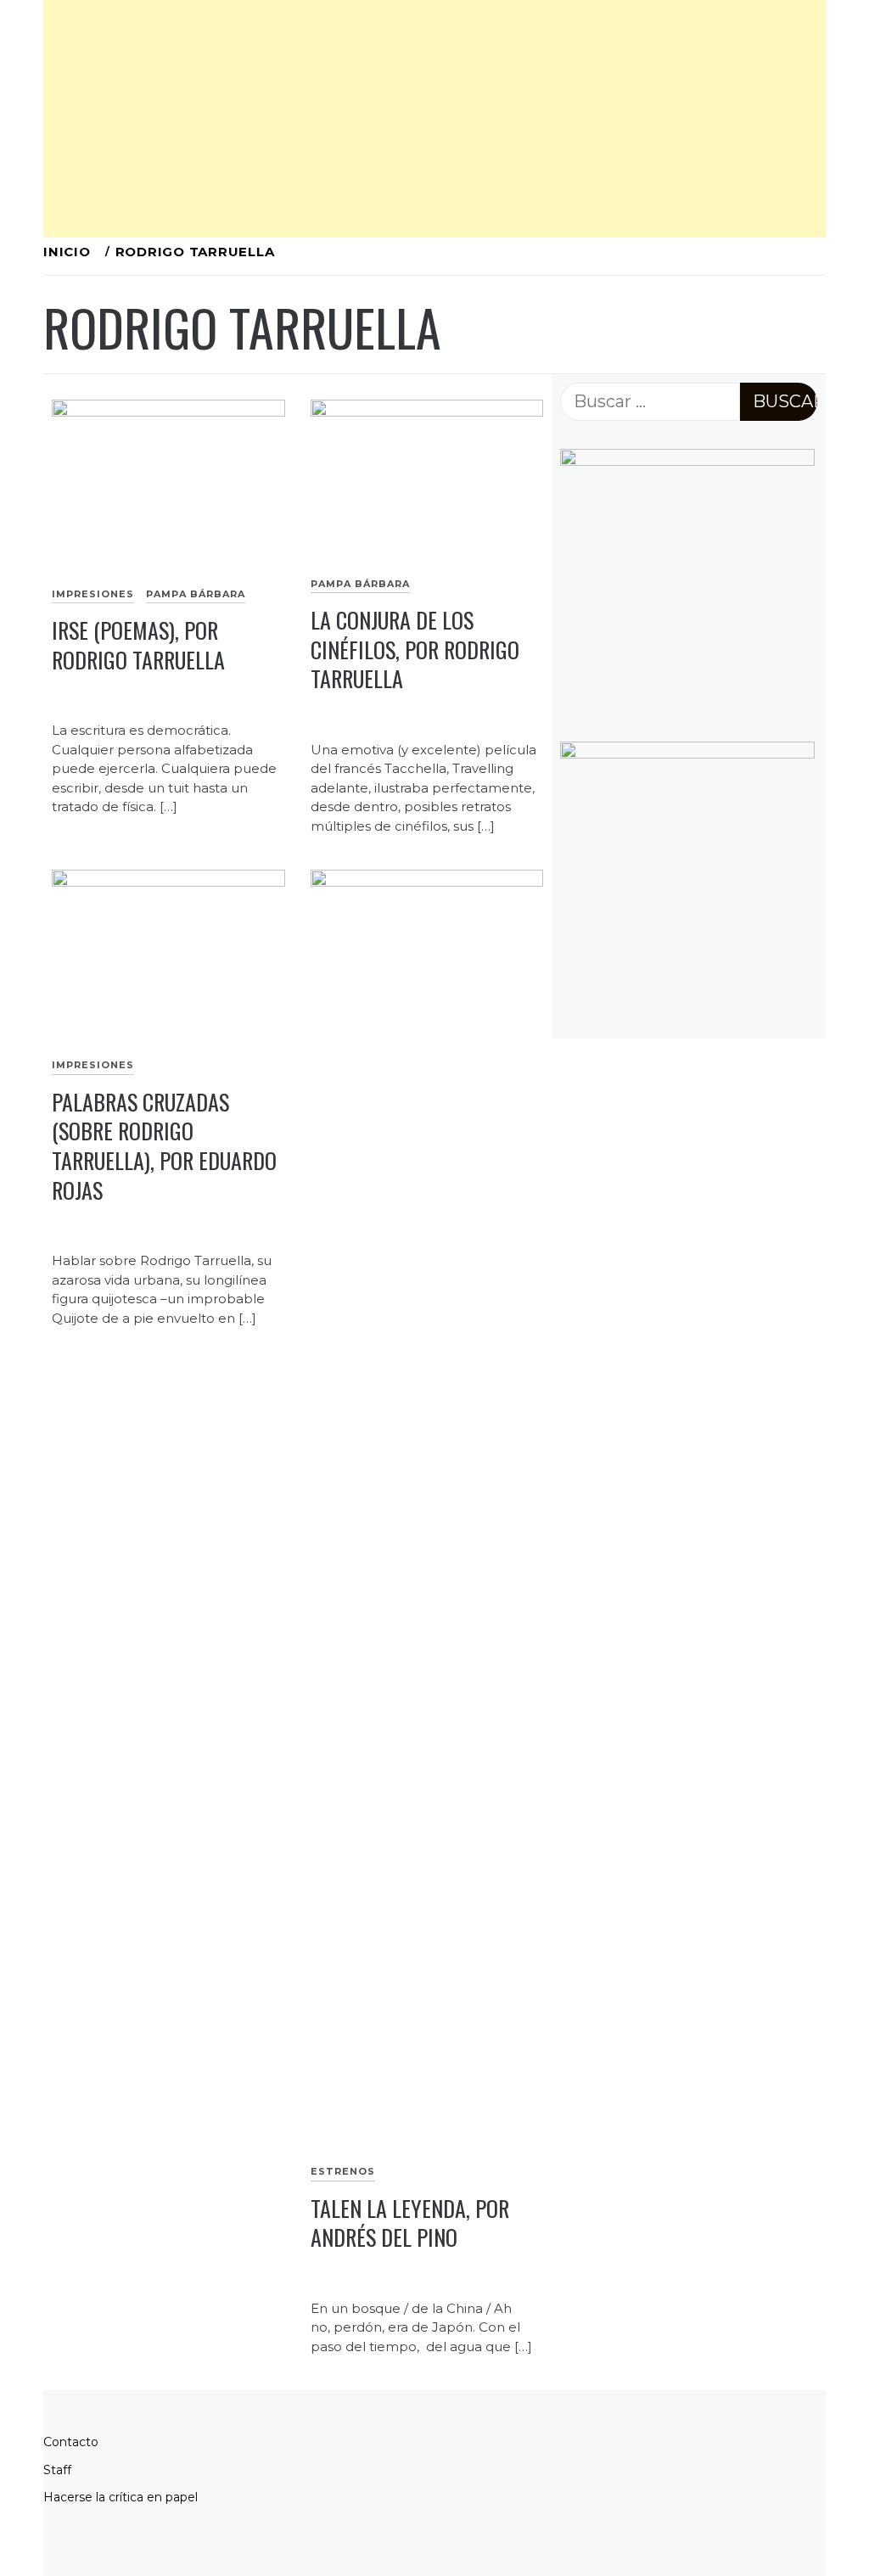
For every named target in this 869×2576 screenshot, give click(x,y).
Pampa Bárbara (196, 594)
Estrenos (343, 2171)
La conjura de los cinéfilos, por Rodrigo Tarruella (415, 649)
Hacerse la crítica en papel (121, 2497)
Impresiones (93, 594)
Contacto (71, 2442)
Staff (57, 2470)
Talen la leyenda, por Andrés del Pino (410, 2223)
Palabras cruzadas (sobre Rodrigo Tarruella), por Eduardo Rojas (164, 1146)
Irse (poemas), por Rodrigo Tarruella (138, 645)
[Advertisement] (434, 119)
